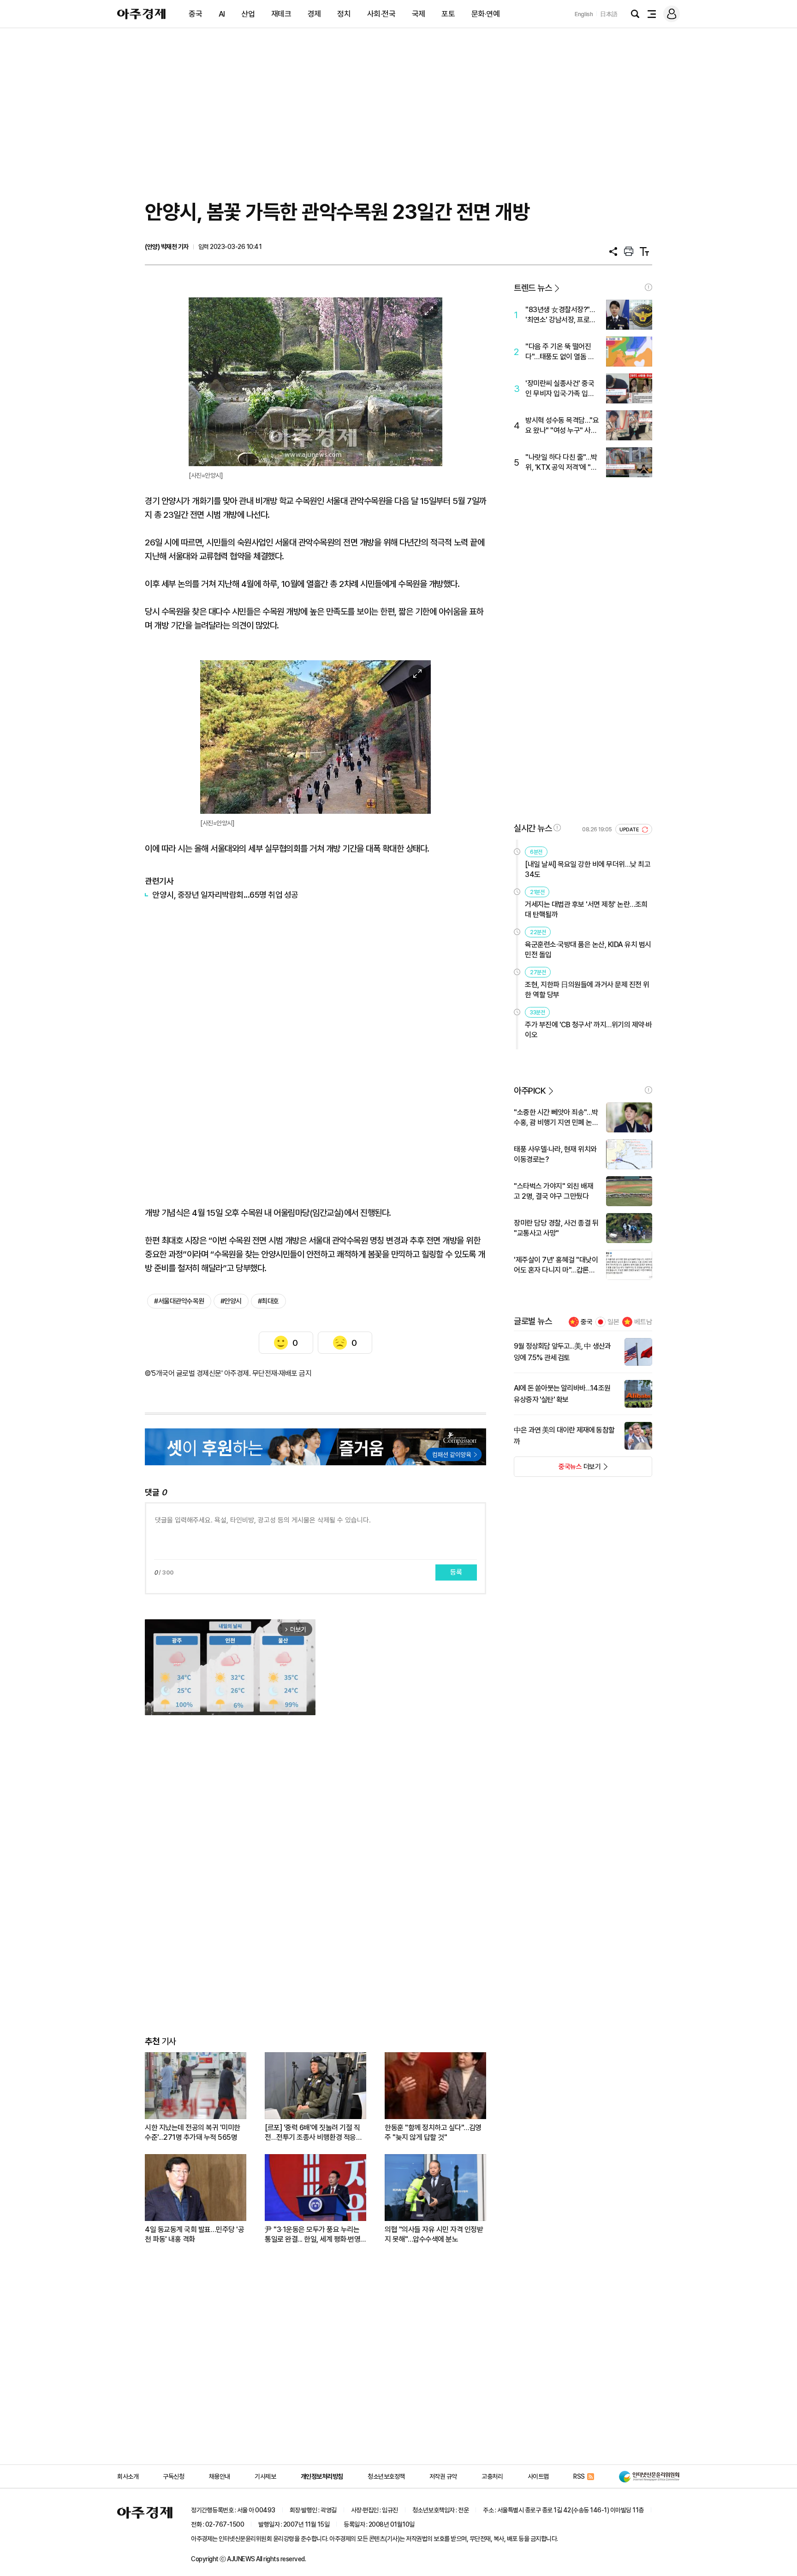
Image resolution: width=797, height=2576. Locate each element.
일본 (613, 1322)
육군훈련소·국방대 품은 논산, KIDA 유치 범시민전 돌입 (588, 950)
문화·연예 (486, 14)
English (584, 14)
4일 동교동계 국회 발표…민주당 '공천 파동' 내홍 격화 (194, 2234)
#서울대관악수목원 (179, 1301)
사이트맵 (538, 2476)
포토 (448, 14)
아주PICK (530, 1091)
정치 (344, 14)
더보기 (557, 1469)
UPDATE (630, 830)
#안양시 (231, 1301)
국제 (419, 14)
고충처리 (492, 2476)
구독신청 (173, 2476)
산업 (248, 14)
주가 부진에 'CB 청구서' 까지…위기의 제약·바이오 (589, 1030)
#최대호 (268, 1301)
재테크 (281, 14)
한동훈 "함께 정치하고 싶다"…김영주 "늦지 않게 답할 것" (433, 2132)
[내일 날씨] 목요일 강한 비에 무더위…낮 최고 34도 (588, 869)
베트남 (643, 1322)
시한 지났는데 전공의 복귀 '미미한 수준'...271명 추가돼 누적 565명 (193, 2132)
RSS (579, 2476)
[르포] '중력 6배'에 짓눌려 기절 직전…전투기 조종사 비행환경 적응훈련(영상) (313, 2133)
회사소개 (128, 2476)
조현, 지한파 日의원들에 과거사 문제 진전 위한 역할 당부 (587, 990)
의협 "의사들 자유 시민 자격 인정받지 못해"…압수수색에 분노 (434, 2234)
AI (222, 14)
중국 (195, 14)
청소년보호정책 (386, 2476)
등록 (456, 1572)
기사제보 (265, 2476)
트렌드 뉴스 (533, 288)
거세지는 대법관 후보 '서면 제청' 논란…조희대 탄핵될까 (586, 909)
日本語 (609, 14)
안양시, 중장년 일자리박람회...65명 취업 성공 (225, 895)
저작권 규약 (443, 2476)
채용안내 (220, 2476)
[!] (648, 287)
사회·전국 (381, 14)
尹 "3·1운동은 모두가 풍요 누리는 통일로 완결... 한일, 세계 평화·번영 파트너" (312, 2235)
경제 (314, 14)
